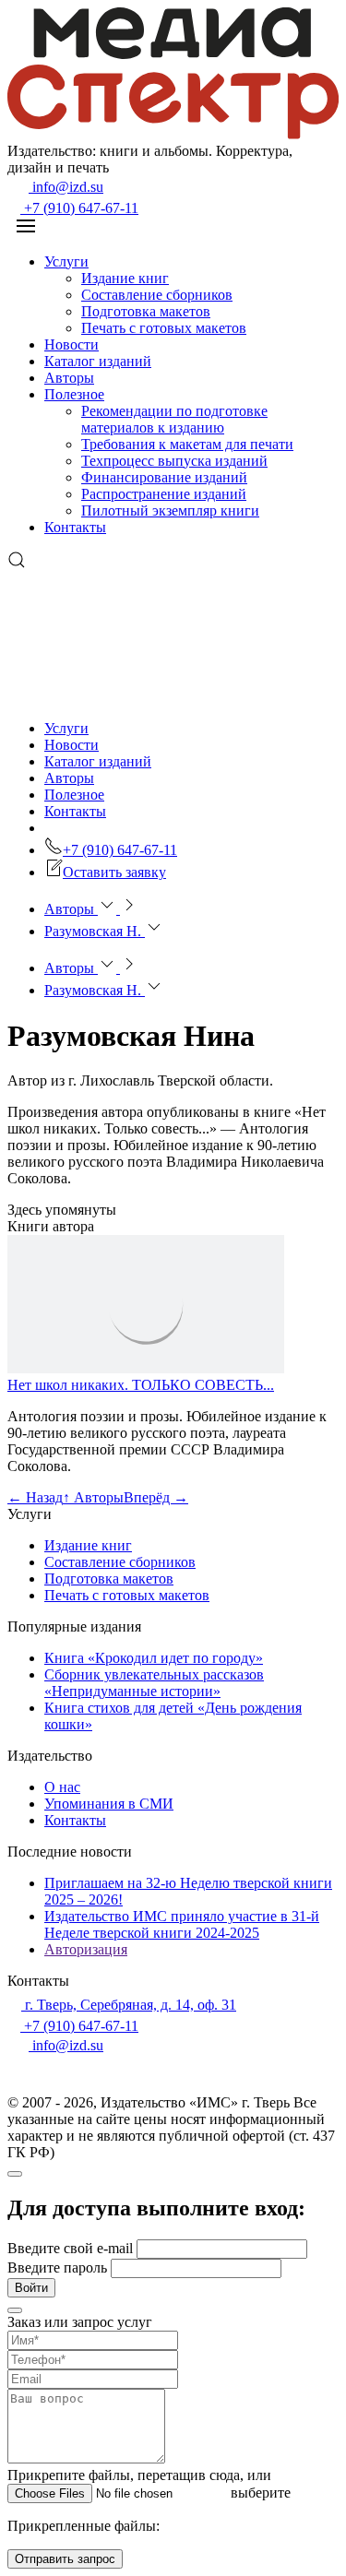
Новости (72, 344)
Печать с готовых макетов (164, 328)
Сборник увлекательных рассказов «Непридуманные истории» (154, 1683)
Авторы (69, 378)
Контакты (75, 527)
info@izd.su (66, 187)
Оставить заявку (114, 872)
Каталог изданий (98, 361)
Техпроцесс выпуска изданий (174, 461)
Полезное (74, 394)
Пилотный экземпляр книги (170, 510)
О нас (62, 1787)
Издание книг (125, 278)
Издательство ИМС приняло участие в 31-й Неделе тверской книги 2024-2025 (182, 1924)
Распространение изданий (164, 494)
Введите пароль (59, 2267)
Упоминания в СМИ (109, 1804)
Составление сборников (157, 295)
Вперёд (156, 1497)
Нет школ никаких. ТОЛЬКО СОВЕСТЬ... (141, 1385)
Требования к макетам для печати (187, 444)
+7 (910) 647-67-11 (79, 208)
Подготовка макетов (146, 311)
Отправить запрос (65, 2559)
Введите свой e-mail (72, 2248)
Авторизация (86, 1949)
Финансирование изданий (164, 477)
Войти (31, 2288)
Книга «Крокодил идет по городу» (154, 1658)
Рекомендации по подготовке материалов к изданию (174, 419)
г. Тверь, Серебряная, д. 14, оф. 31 (129, 2005)
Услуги (66, 261)
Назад (35, 1497)
